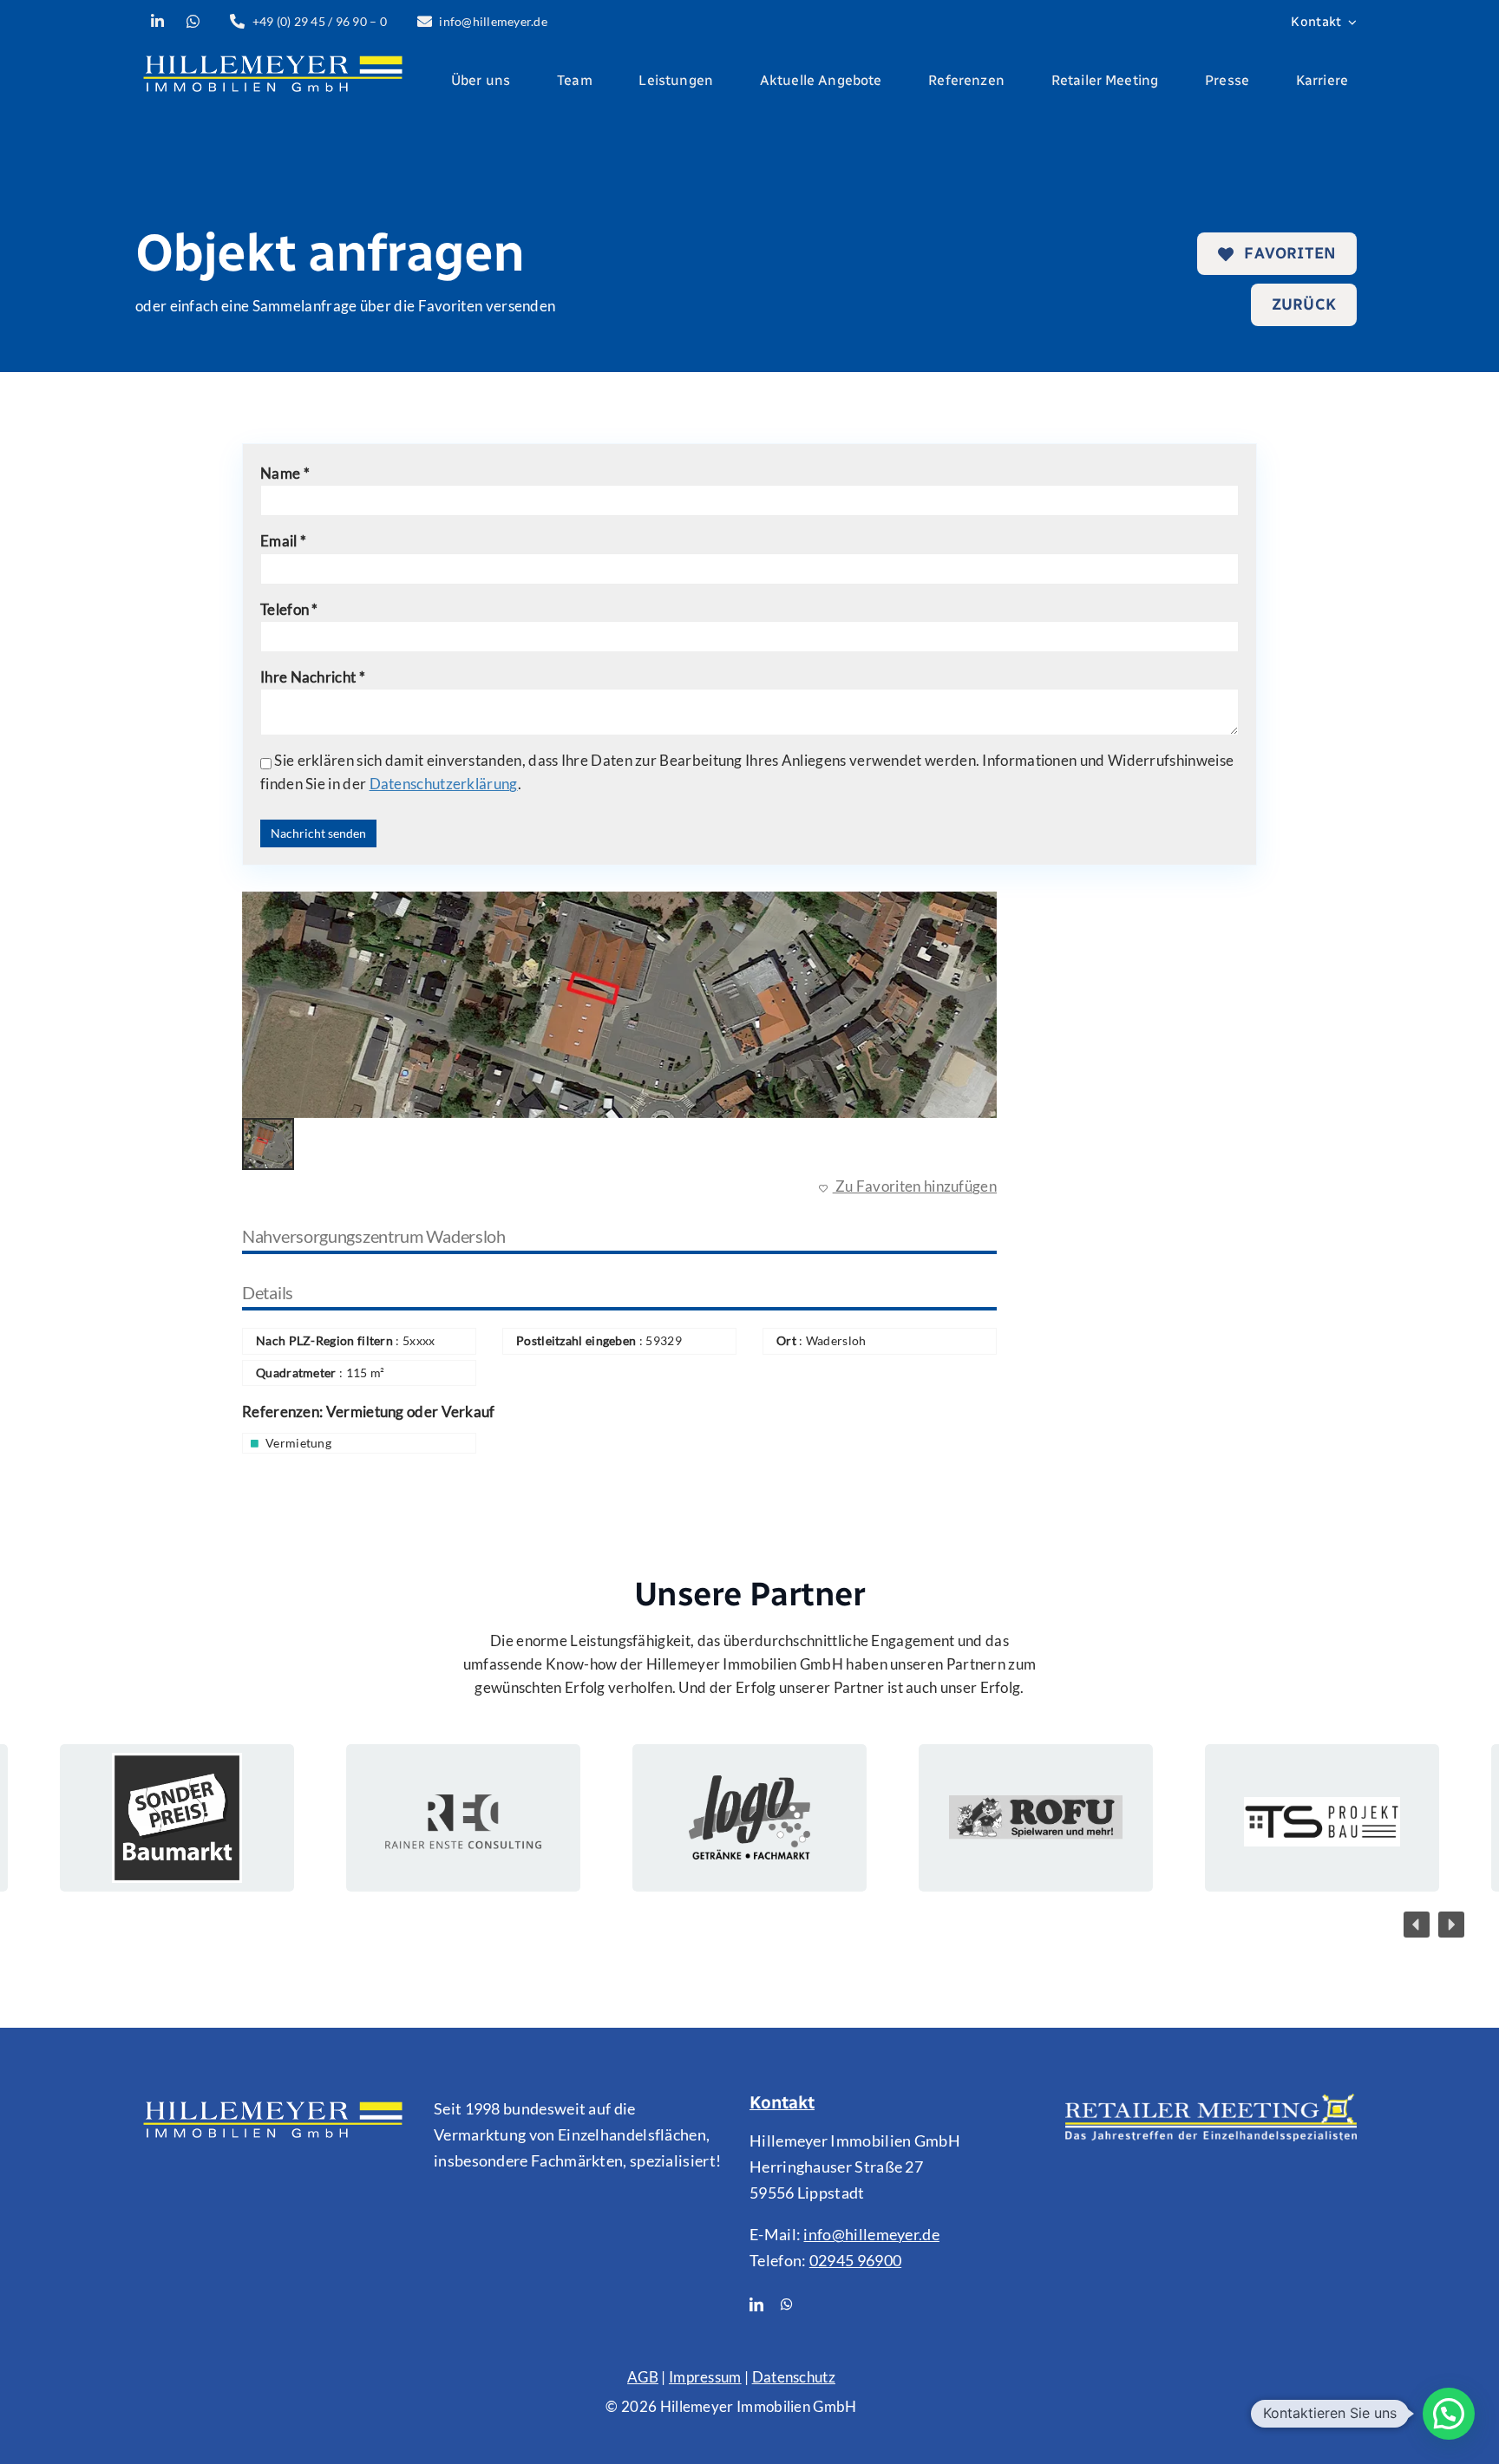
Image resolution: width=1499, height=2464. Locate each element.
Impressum (705, 2377)
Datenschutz (794, 2377)
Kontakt (782, 2102)
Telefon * (289, 609)
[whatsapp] (787, 2304)
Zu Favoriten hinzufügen (915, 1186)
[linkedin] (756, 2304)
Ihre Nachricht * (313, 677)
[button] (1417, 1925)
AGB (643, 2377)
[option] (619, 1005)
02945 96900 (855, 2260)
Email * (283, 541)
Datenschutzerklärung (444, 784)
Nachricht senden (318, 833)
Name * (285, 473)
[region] (749, 1818)
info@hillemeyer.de (871, 2234)
